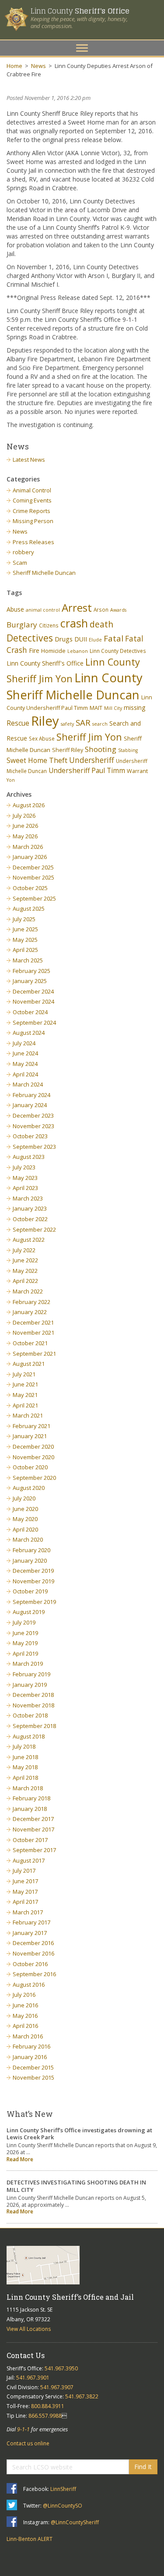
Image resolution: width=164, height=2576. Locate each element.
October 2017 (30, 1840)
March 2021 (28, 1415)
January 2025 (30, 981)
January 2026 (30, 857)
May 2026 (25, 836)
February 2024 (31, 1095)
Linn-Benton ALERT (30, 2539)
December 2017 (33, 1819)
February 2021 (31, 1426)
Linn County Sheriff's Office (45, 663)
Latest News (29, 460)
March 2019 (28, 1664)
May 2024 (25, 1064)
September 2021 (34, 1354)
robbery (23, 552)
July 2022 (24, 1250)
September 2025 (34, 898)
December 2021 (33, 1322)
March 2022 (28, 1291)
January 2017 (30, 1933)
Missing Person (33, 521)
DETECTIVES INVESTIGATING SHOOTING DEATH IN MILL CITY (76, 2186)
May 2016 (25, 2016)
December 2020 (33, 1447)
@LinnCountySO (63, 2506)
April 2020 (25, 1529)
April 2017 (25, 1902)
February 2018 (31, 1798)
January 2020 (30, 1561)
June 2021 (25, 1384)
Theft (58, 760)
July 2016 (24, 1995)
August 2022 (29, 1240)
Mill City (113, 708)
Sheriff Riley (68, 750)
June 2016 (25, 2005)
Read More (20, 2159)
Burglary (22, 625)
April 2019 (25, 1653)
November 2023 (33, 1126)
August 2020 (29, 1488)
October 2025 (30, 888)
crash (74, 623)
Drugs (64, 639)
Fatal (113, 638)
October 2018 (30, 1715)
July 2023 (24, 1167)
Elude (95, 640)
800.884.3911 (48, 2406)
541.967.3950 (61, 2368)
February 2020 (31, 1550)
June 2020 (25, 1509)
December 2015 (33, 2067)
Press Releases (33, 542)
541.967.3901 (33, 2378)
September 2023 (34, 1147)
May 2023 (25, 1178)
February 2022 (31, 1302)
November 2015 (33, 2077)
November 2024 (33, 1001)
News (38, 66)
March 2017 (28, 1912)
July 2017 (24, 1871)
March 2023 (28, 1198)
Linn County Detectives (118, 651)
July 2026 (24, 816)
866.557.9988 (45, 2416)
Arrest (77, 607)
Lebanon (78, 651)
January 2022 (30, 1312)
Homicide (53, 651)
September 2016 (34, 1974)
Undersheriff (92, 760)
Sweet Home (27, 760)
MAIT (96, 708)
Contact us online (28, 2443)
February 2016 (31, 2046)
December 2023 (33, 1115)
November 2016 (33, 1953)
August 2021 (29, 1364)
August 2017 (29, 1860)
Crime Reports (31, 511)
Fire (34, 650)
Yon (11, 780)
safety (67, 724)
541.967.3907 (57, 2387)
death (101, 624)
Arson (101, 609)
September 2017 (34, 1850)
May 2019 (25, 1643)
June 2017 (25, 1881)
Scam (20, 563)
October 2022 (30, 1219)
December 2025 (33, 867)
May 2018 (25, 1767)
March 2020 (28, 1539)
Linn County (80, 11)
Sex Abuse (42, 738)
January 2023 (30, 1208)
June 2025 (25, 929)
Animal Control (32, 490)
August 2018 (29, 1736)
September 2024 (34, 1023)
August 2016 (29, 1985)
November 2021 (33, 1333)
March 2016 (28, 2036)
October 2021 (30, 1343)
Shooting (101, 749)
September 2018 (34, 1726)
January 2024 (30, 1105)
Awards (118, 610)
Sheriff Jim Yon (89, 737)
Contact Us (26, 2355)
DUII (81, 639)
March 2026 (28, 847)
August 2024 (29, 1033)
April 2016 (25, 2026)
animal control (43, 610)
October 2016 (30, 1964)
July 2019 (24, 1622)
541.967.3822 (82, 2396)
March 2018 (28, 1788)
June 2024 (25, 1053)
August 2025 (29, 909)
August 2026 (29, 805)
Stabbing (128, 750)
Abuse (15, 609)
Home (14, 66)
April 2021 (25, 1405)
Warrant (137, 771)
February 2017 (31, 1922)
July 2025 (24, 919)
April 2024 (25, 1074)
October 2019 (30, 1591)
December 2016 (33, 1943)
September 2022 (34, 1229)
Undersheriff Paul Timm (87, 770)
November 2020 (33, 1457)
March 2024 (28, 1084)
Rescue (18, 723)
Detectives (30, 638)
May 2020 (25, 1519)
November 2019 (33, 1581)
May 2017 (25, 1892)
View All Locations (29, 2329)
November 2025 (33, 877)
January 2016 (30, 2057)
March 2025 (28, 960)
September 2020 (34, 1478)
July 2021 (24, 1374)
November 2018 (33, 1705)
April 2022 (25, 1281)
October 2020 (30, 1467)
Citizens (49, 625)
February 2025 (31, 971)
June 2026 (25, 826)
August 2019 (29, 1612)
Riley (45, 721)
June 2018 (25, 1757)
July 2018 (24, 1746)
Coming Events (32, 500)
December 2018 (33, 1695)
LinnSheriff (63, 2489)
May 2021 (25, 1395)
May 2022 (25, 1271)
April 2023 (25, 1188)
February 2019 (31, 1674)
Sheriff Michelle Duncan (44, 573)
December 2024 (33, 991)
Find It (143, 2467)
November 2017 (33, 1829)
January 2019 (30, 1685)
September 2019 (34, 1602)
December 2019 (33, 1571)
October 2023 (30, 1136)
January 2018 (30, 1809)
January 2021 (30, 1436)
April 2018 (25, 1778)
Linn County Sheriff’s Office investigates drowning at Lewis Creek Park (79, 2134)
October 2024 (30, 1012)
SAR (83, 722)
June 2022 (25, 1260)
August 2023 (29, 1157)
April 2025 (25, 950)
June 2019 (25, 1633)
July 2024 (24, 1043)
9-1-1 (23, 2429)
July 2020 (24, 1498)
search (100, 724)
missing (135, 707)
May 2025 (25, 940)
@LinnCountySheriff (75, 2522)
